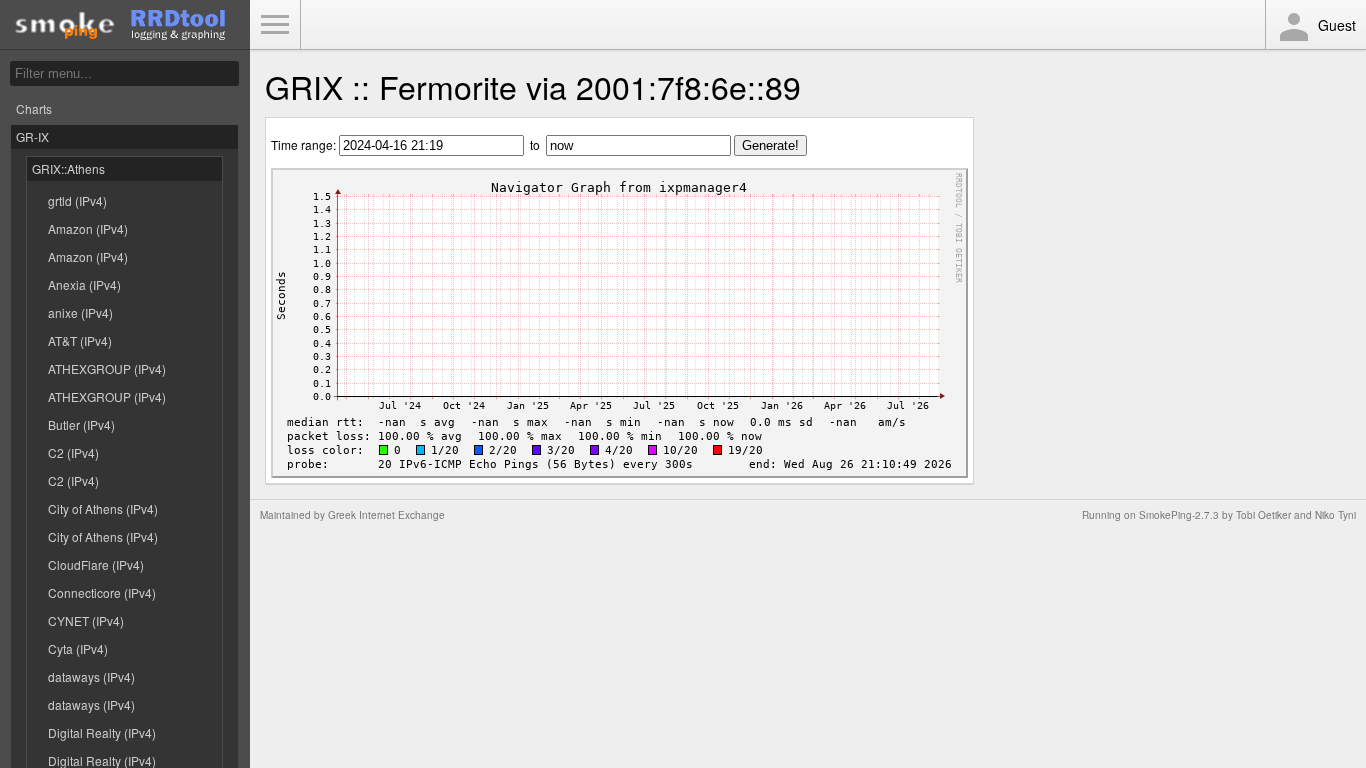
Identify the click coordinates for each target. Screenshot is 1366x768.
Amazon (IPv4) (88, 228)
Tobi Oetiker (1263, 515)
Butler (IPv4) (81, 424)
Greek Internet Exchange (386, 515)
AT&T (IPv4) (80, 340)
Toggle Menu (275, 25)
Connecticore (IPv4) (102, 592)
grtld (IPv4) (77, 200)
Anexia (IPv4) (84, 284)
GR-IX (32, 136)
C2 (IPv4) (73, 452)
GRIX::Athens (68, 168)
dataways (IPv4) (91, 676)
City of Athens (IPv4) (103, 508)
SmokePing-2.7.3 (1179, 515)
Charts (34, 108)
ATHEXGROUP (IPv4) (107, 368)
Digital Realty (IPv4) (102, 732)
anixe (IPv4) (80, 312)
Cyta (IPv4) (78, 648)
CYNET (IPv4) (86, 620)
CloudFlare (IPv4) (96, 564)
